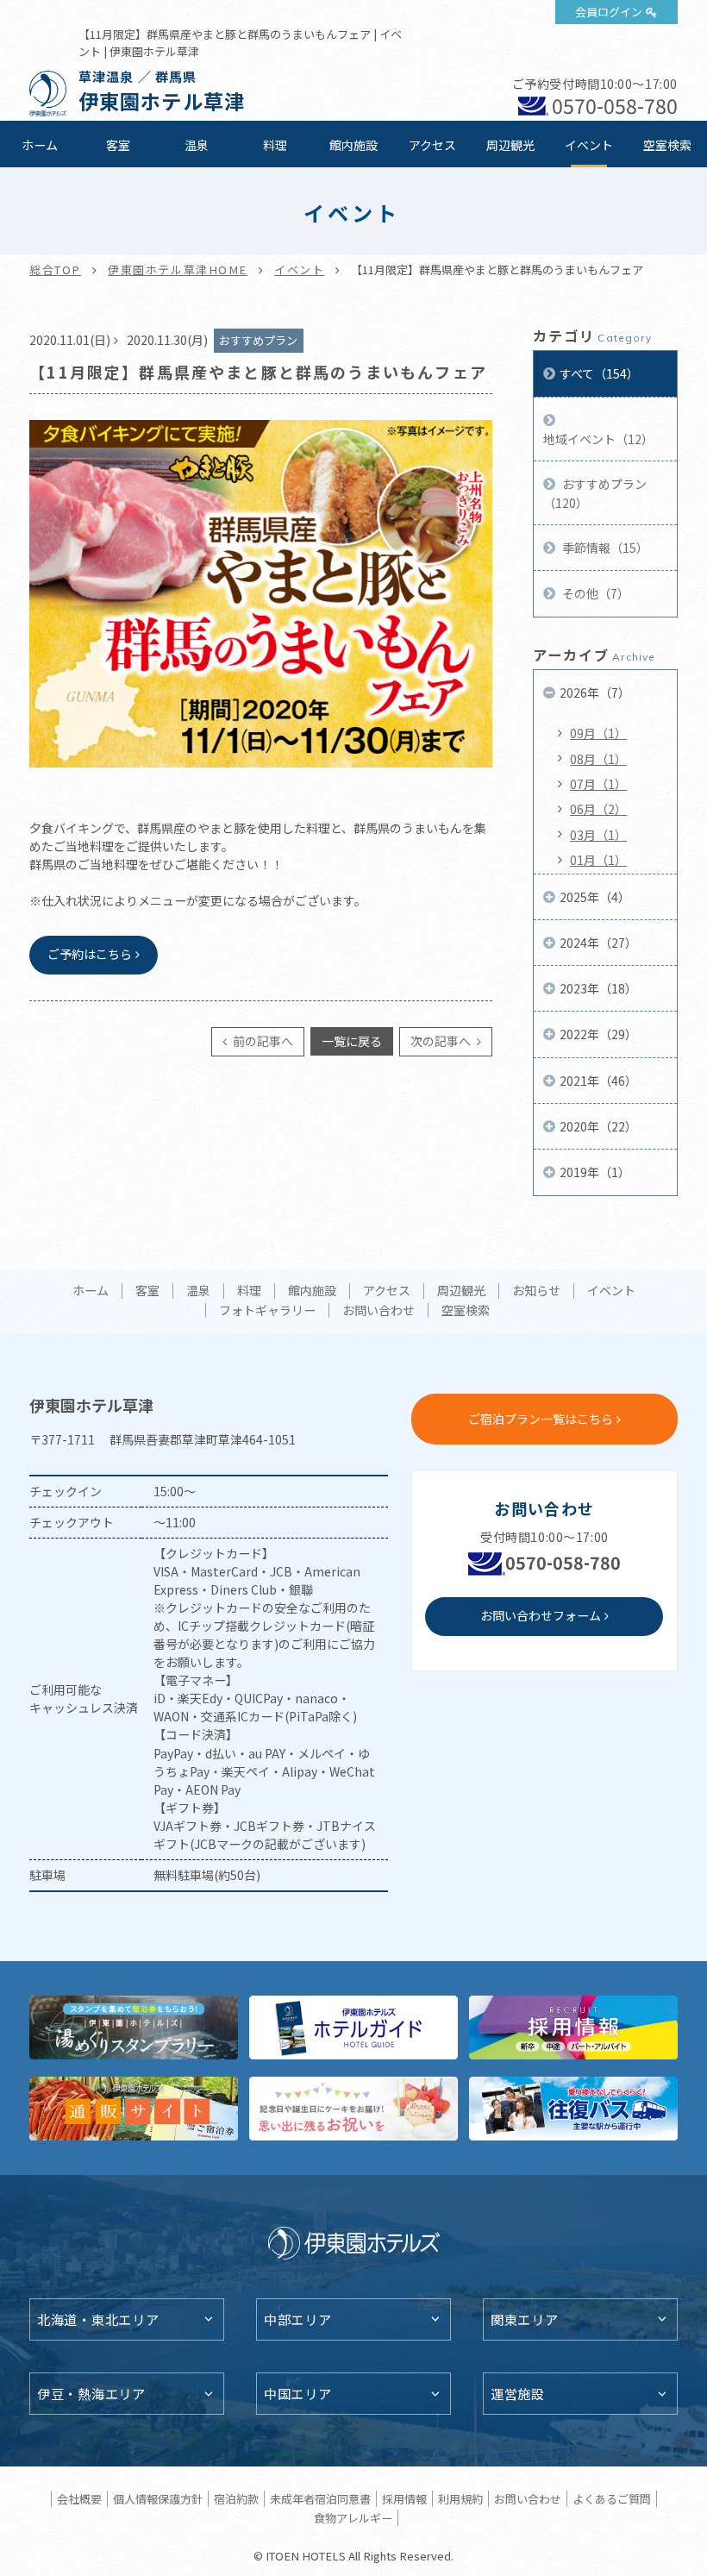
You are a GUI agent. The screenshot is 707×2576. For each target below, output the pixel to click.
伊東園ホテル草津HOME (178, 270)
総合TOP (55, 270)
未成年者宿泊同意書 (320, 2499)
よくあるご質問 (612, 2499)
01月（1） (598, 860)
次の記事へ (442, 1041)
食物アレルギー (353, 2518)
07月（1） (598, 784)
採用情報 (404, 2499)
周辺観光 (510, 145)
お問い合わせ (379, 1311)
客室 (118, 145)
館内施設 (353, 145)
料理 (275, 145)
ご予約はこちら (90, 954)
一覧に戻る (352, 1041)
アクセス (432, 145)
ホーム (40, 145)
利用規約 (460, 2499)
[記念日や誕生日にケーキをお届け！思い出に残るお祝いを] (353, 2109)
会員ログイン (609, 12)
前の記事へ (262, 1041)
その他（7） (594, 593)
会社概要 (79, 2499)
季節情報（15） (604, 548)
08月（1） (598, 759)
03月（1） (598, 835)
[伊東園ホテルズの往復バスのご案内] (573, 2109)
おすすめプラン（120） (595, 493)
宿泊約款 (236, 2499)
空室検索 (667, 145)
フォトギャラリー (267, 1311)
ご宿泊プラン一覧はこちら (541, 1419)
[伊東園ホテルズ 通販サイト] (134, 2109)
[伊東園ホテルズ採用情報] (573, 2028)
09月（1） (598, 733)
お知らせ (536, 1291)
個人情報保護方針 (158, 2499)
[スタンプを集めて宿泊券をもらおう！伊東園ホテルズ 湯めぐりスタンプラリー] (134, 2028)
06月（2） (598, 809)
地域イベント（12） (598, 439)
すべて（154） (599, 373)
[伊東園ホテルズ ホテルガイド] (353, 2028)
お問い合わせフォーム (541, 1615)
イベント (589, 145)
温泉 (197, 145)
